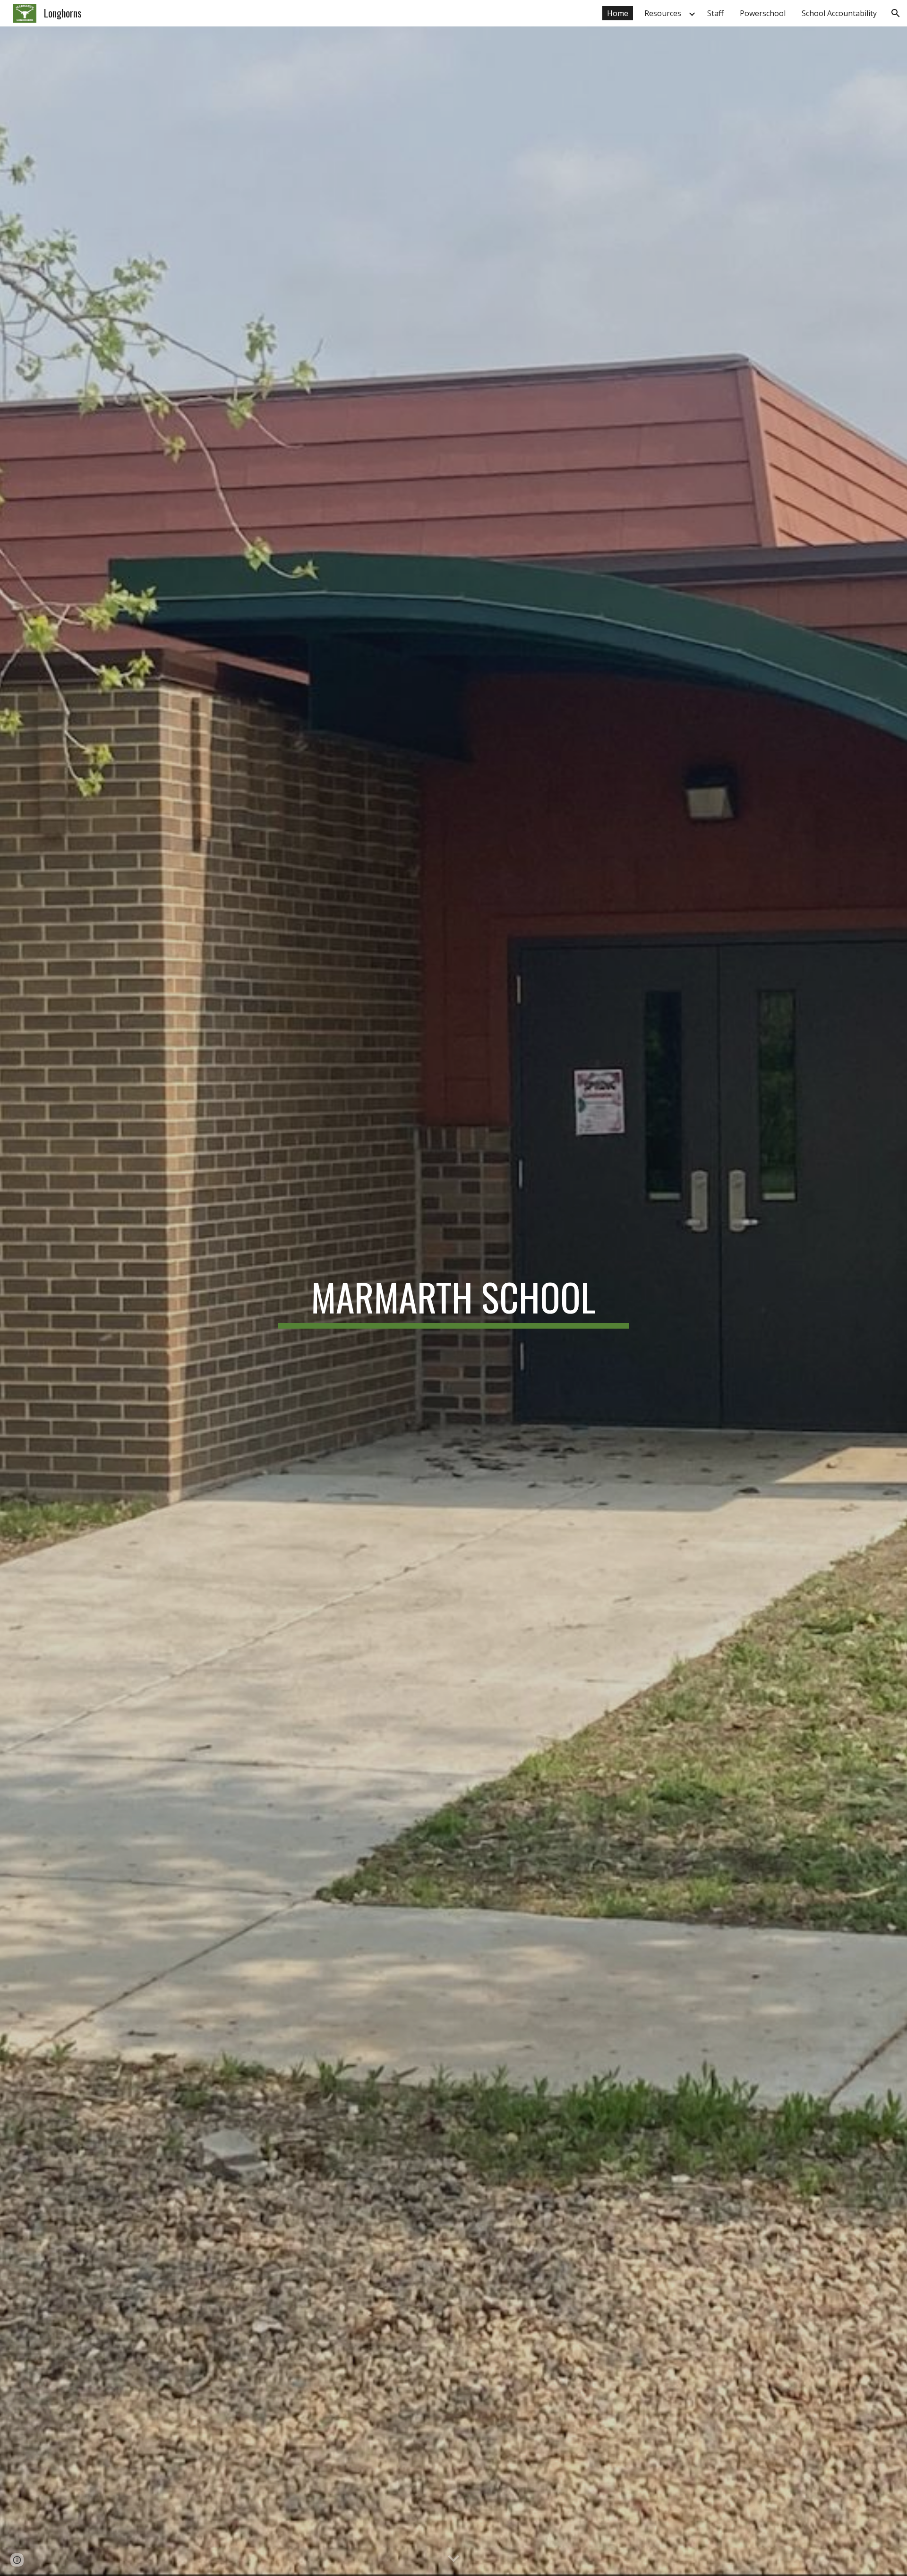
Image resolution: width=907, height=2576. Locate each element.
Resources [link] (663, 13)
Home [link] (618, 13)
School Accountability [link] (839, 13)
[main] (453, 1301)
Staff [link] (715, 13)
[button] (896, 13)
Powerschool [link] (763, 13)
